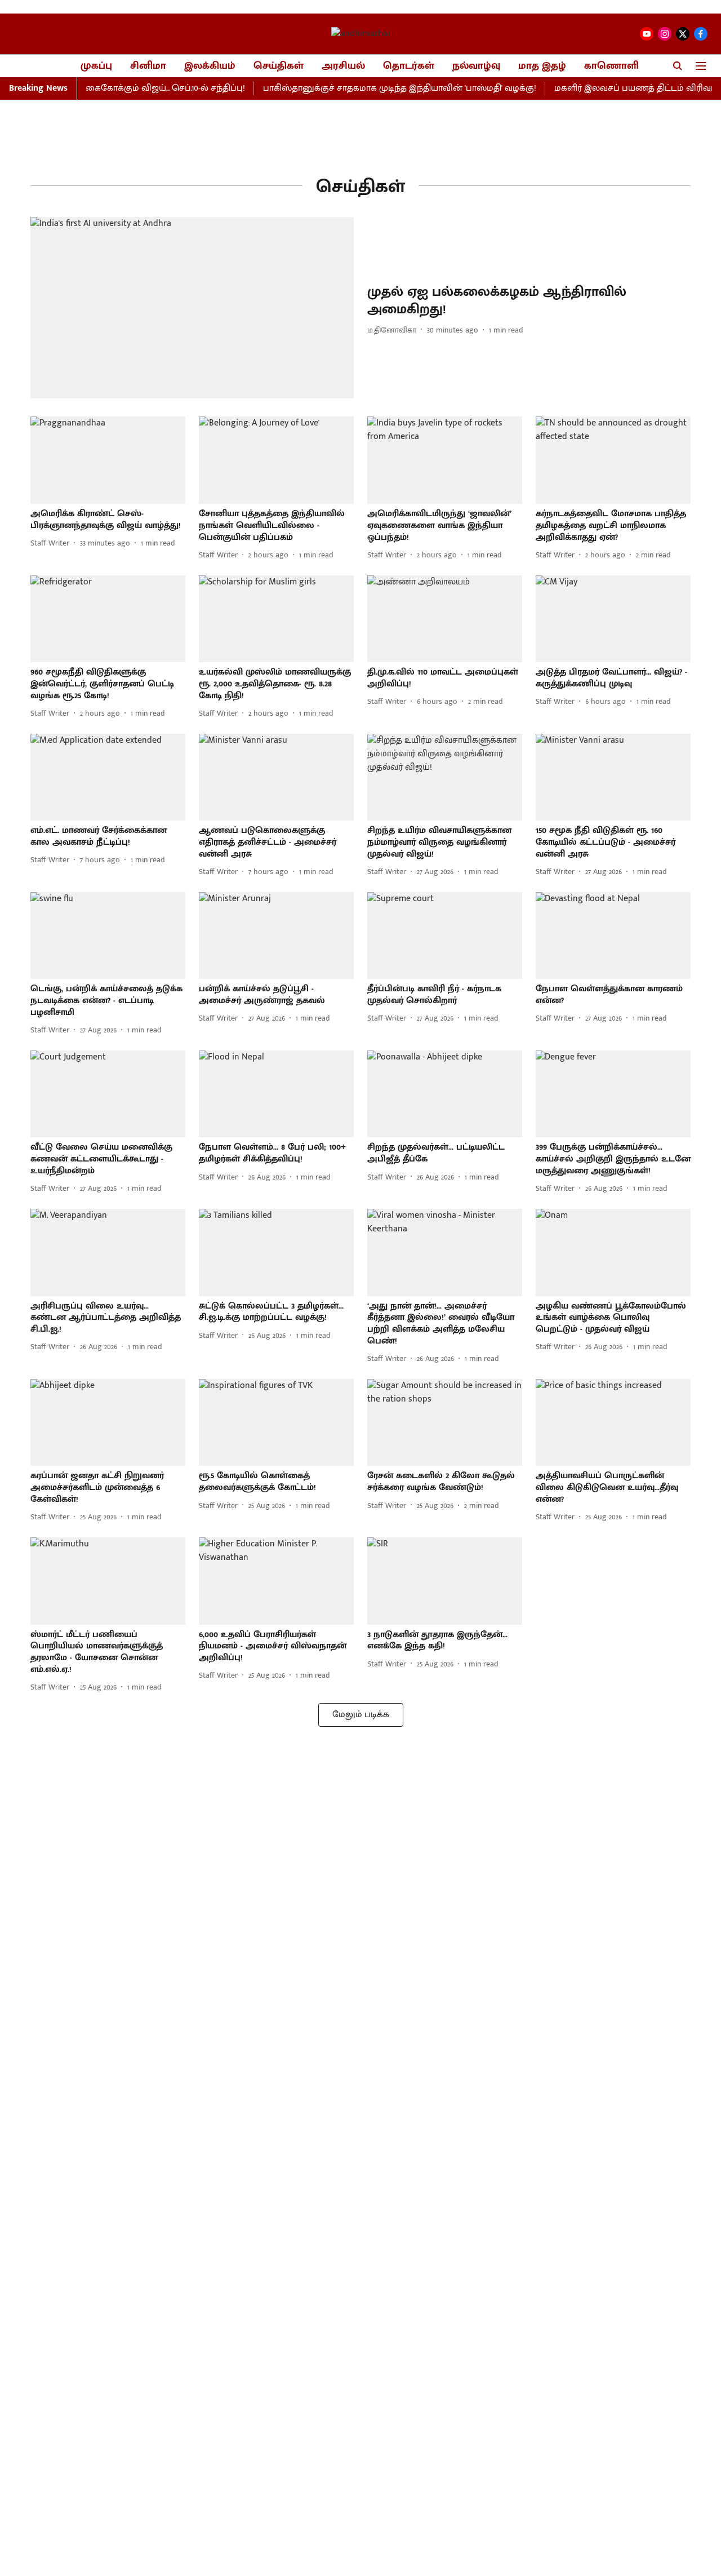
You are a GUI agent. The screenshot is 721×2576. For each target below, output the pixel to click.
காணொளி (611, 66)
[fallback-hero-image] (192, 308)
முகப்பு (96, 66)
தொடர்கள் (409, 66)
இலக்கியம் (210, 66)
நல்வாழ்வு (476, 66)
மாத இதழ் (542, 66)
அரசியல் (343, 66)
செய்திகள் (279, 66)
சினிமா (148, 66)
